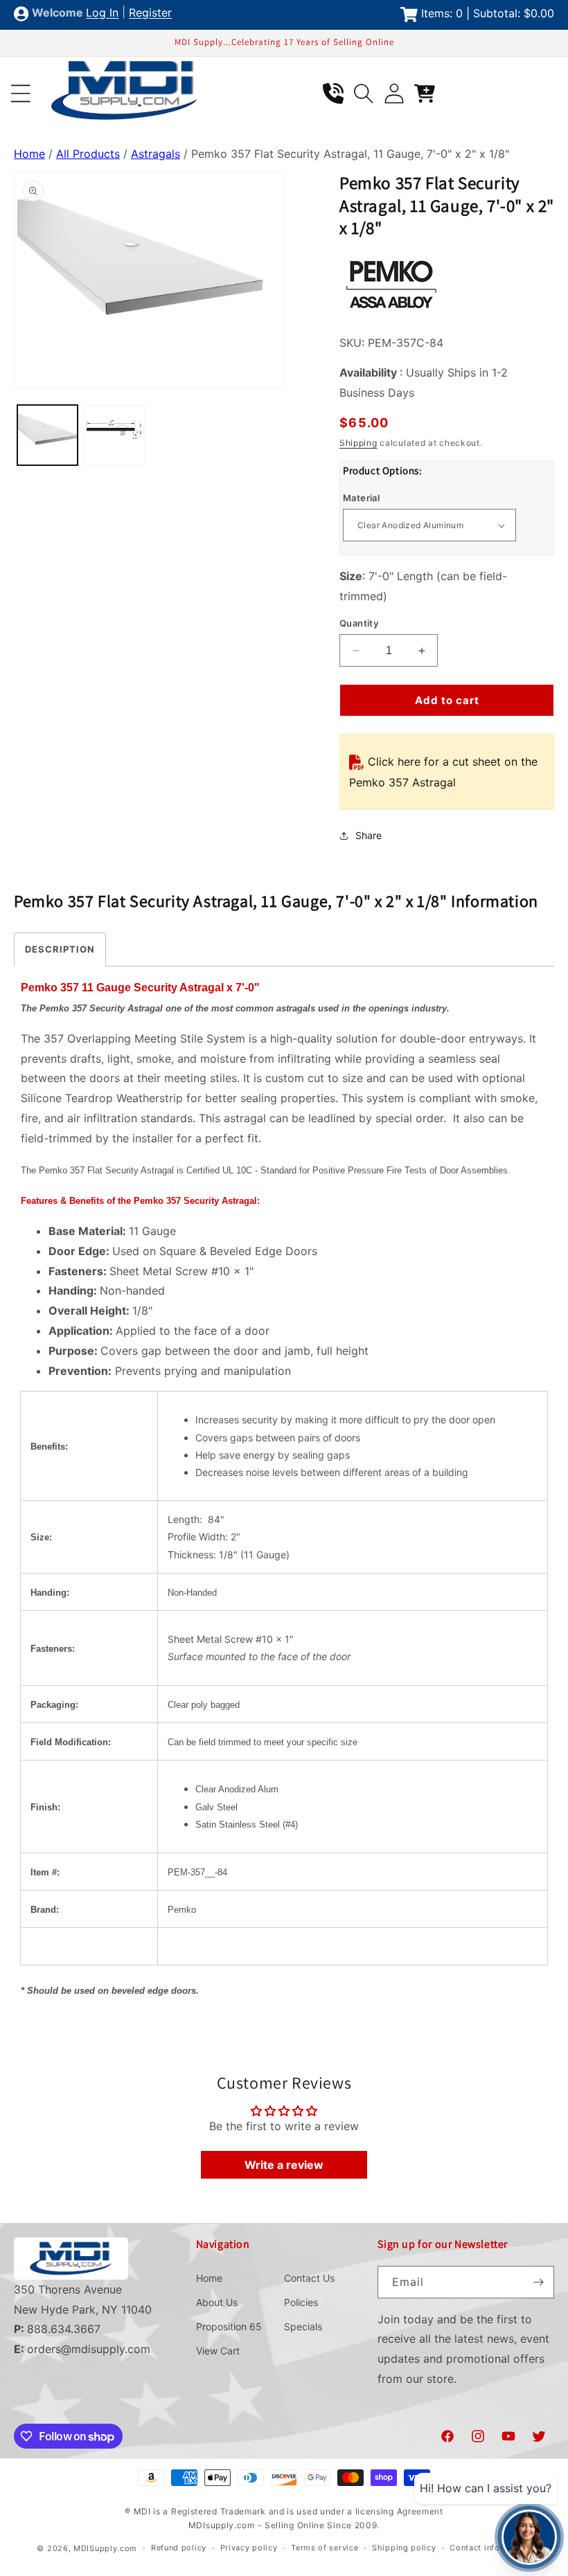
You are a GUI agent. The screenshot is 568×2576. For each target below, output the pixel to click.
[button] (21, 93)
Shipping (358, 443)
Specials (303, 2326)
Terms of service (325, 2548)
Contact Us (309, 2278)
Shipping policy (404, 2548)
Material (361, 498)
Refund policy (179, 2548)
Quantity (359, 623)
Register (150, 13)
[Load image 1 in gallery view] (47, 435)
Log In (102, 13)
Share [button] (369, 835)
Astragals (156, 154)
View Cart (218, 2351)
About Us (217, 2302)
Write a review (284, 2165)
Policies (301, 2302)
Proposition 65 (229, 2326)
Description (60, 949)
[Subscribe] (538, 2282)
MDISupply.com (105, 2548)
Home (29, 154)
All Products (88, 154)
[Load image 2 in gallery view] (115, 435)
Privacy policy (249, 2548)
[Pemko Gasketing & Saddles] (391, 312)
